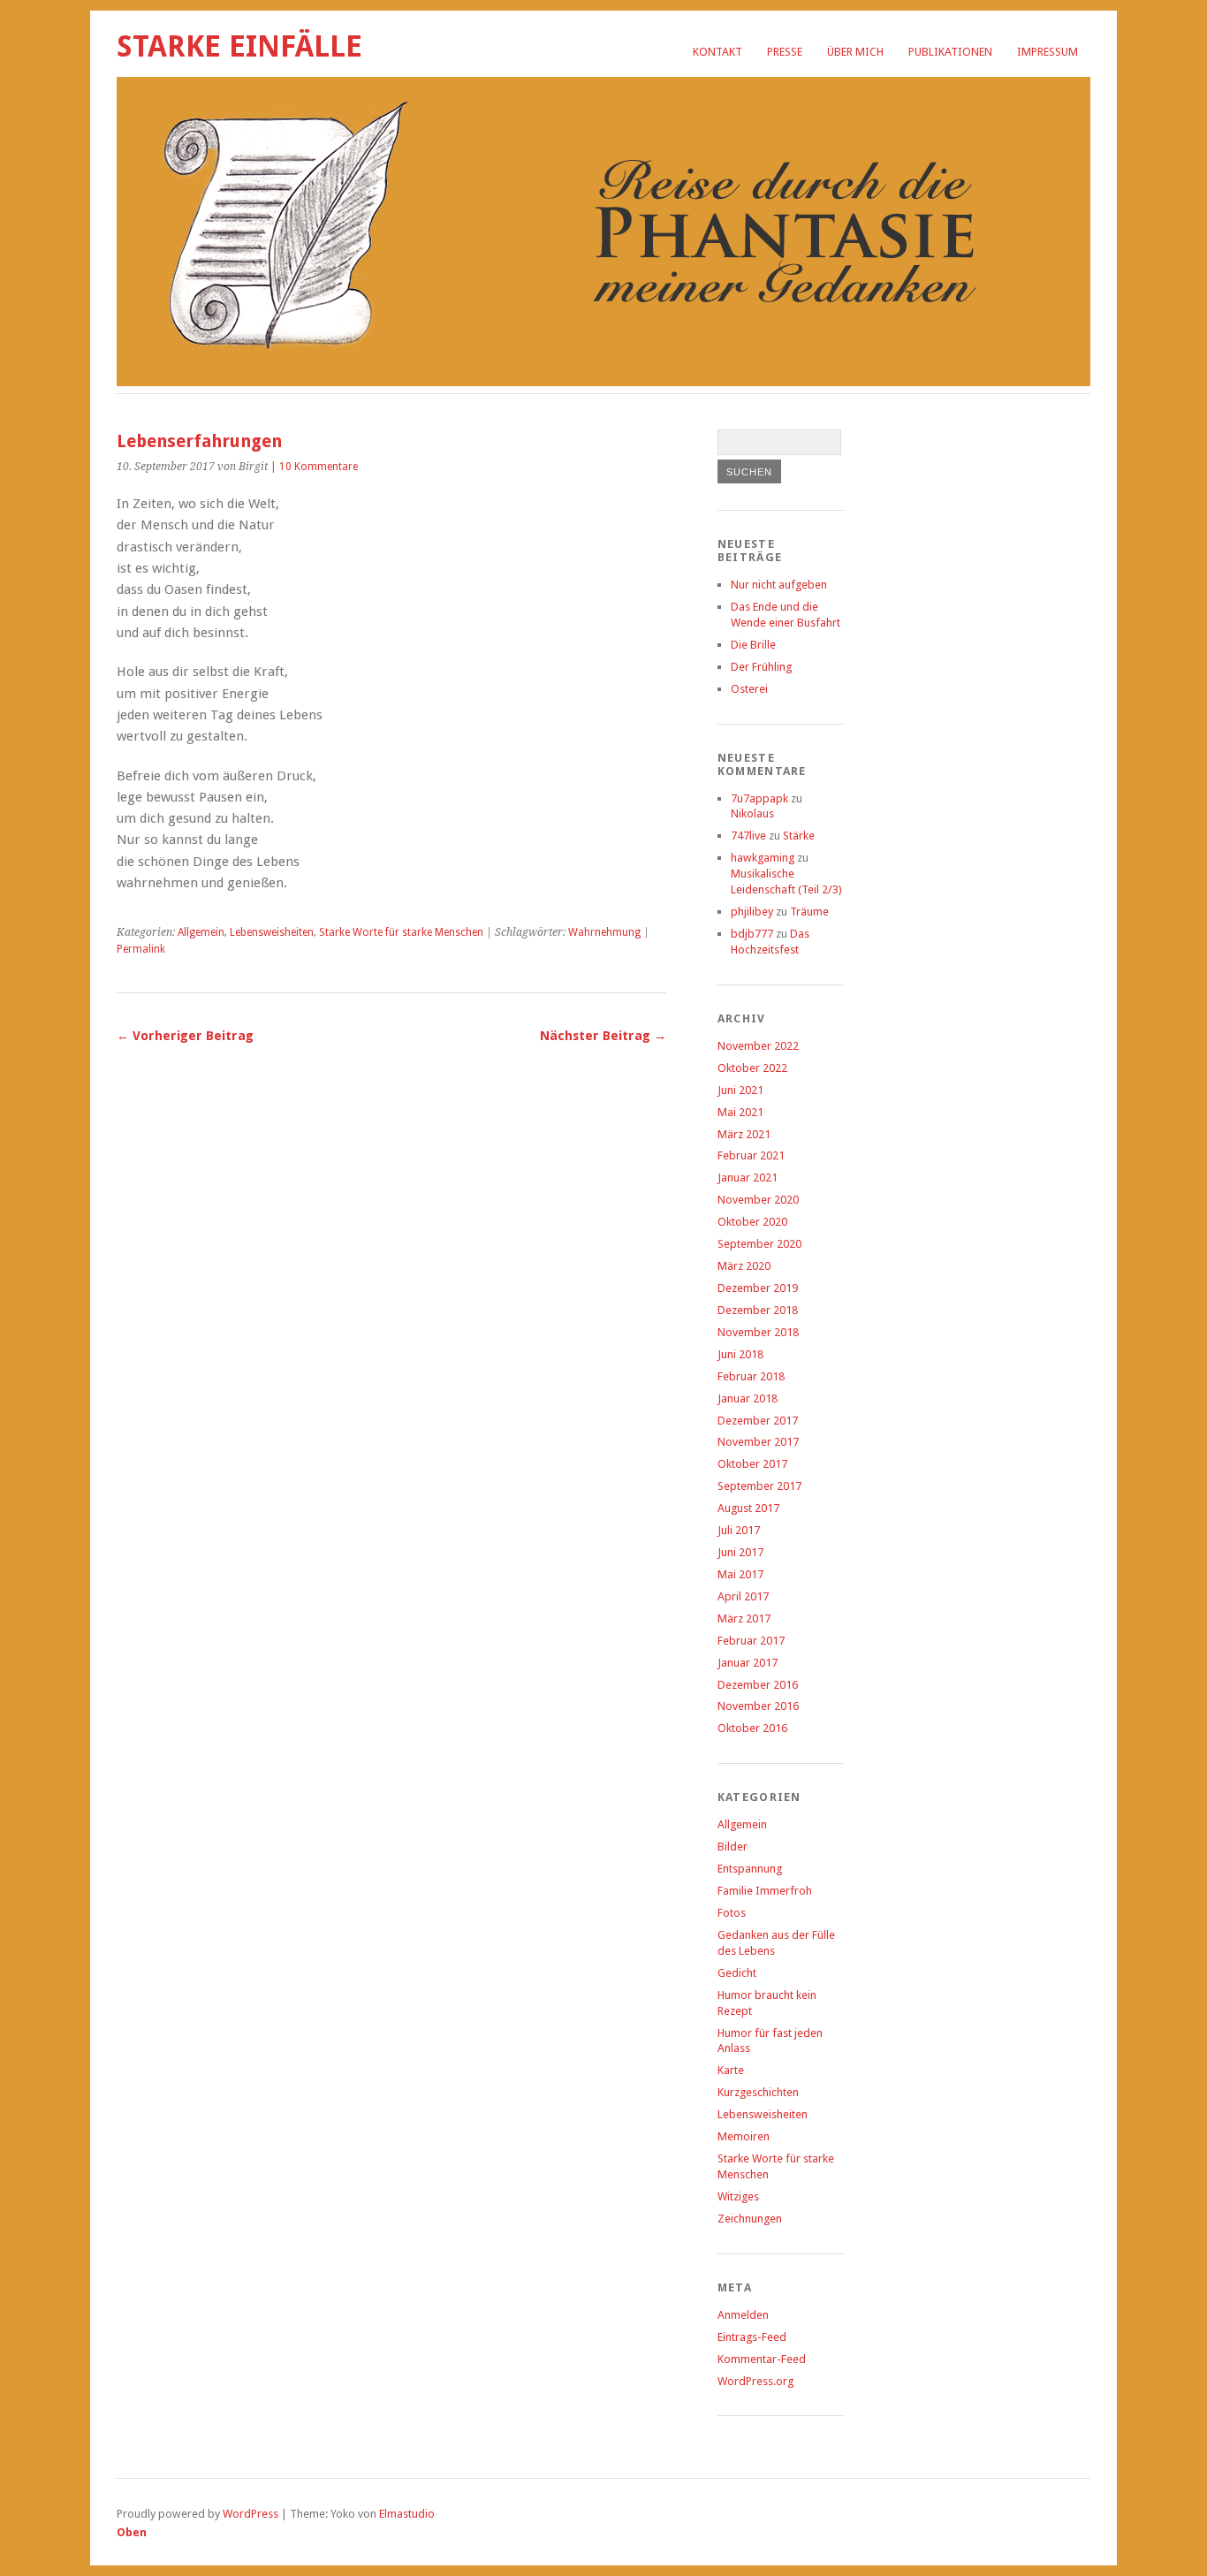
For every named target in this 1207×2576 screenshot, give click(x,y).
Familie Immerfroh (765, 1891)
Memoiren (744, 2136)
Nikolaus (752, 813)
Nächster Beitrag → (603, 1036)
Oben (132, 2532)
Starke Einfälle (239, 46)
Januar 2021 (748, 1178)
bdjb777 (752, 934)
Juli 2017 (739, 1530)
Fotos (732, 1913)
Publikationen (950, 52)
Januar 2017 (748, 1663)
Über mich (855, 52)
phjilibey (752, 912)
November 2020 (758, 1200)
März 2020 (744, 1266)
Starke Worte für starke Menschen (401, 932)
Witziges (738, 2196)
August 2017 (748, 1508)
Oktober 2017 (752, 1464)
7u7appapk (759, 798)
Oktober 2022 (752, 1068)
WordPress (251, 2514)
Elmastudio (407, 2514)
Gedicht (737, 1973)
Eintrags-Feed (752, 2337)
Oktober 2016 (752, 1728)
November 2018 (758, 1332)
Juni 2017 (740, 1552)
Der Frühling (761, 667)
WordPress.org (755, 2381)
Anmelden (743, 2315)
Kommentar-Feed (762, 2359)
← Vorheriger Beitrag (185, 1036)
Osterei (749, 689)
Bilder (733, 1847)
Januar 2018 (748, 1398)
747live (748, 836)
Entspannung (750, 1869)
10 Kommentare (319, 467)
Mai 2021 (740, 1112)
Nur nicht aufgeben (779, 585)
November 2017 (758, 1442)
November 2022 (758, 1046)
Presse (785, 52)
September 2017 (759, 1486)
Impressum (1048, 52)
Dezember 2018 (758, 1310)
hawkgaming (763, 858)
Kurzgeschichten (758, 2092)
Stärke (799, 836)
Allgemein (201, 932)
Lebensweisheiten (272, 932)
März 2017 (744, 1619)
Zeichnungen (750, 2219)
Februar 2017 (751, 1641)
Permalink (141, 949)
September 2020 (759, 1244)
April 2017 (743, 1596)
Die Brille (753, 645)
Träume (809, 912)
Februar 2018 (751, 1376)
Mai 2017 (740, 1574)
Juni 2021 (740, 1090)
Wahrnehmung (604, 932)
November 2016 (758, 1706)
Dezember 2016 (758, 1685)
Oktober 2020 (752, 1222)
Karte (731, 2070)
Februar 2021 (751, 1155)
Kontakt (717, 52)
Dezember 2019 (758, 1288)
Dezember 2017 (758, 1421)
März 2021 (744, 1134)
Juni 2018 (740, 1354)
